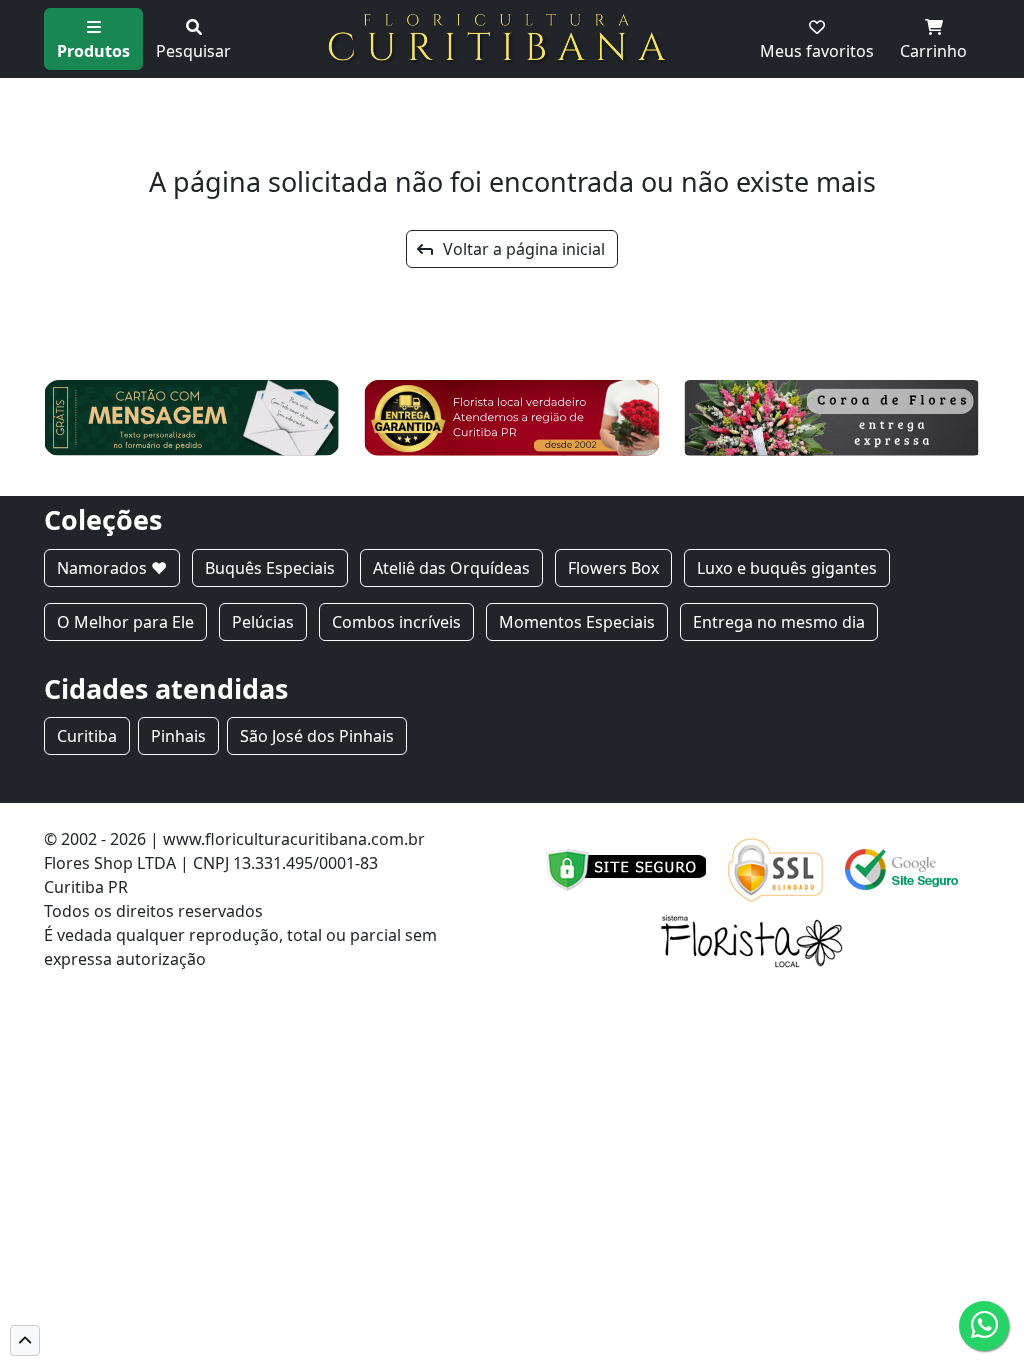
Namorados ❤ (112, 568)
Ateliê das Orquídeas (451, 568)
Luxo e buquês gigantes (787, 568)
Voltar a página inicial (518, 249)
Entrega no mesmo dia (779, 622)
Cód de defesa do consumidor (324, 959)
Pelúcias (263, 622)
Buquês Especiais (270, 568)
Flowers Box (613, 568)
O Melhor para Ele (125, 622)
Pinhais (178, 736)
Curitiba (87, 736)
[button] (25, 1340)
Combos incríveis (396, 622)
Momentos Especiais (577, 622)
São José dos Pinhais (317, 736)
